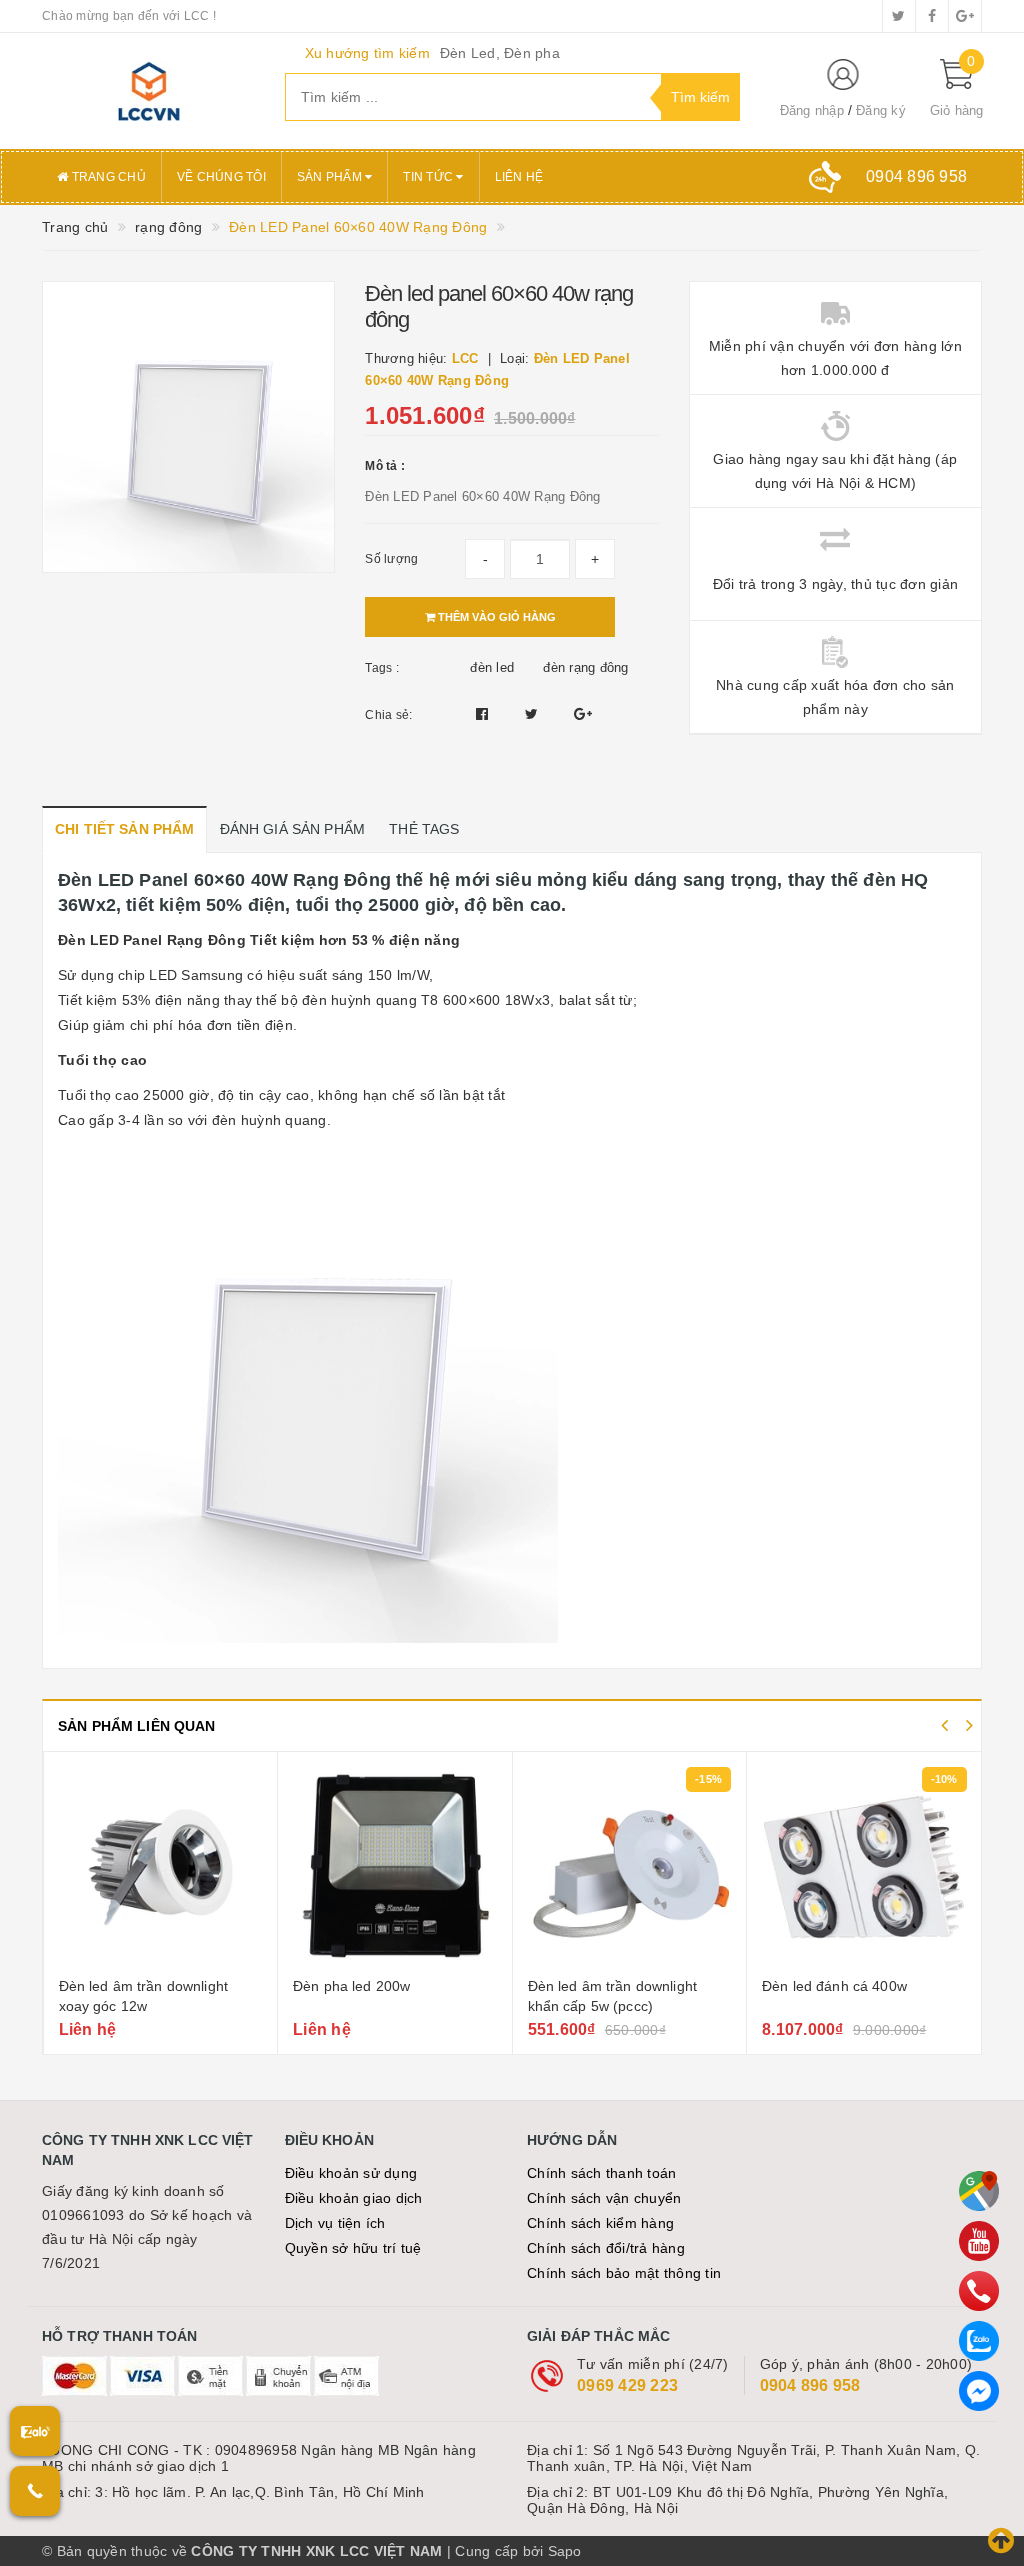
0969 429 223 (627, 2385)
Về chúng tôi (221, 177)
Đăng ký (881, 110)
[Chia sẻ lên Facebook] (484, 714)
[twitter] (899, 16)
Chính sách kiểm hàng (600, 2223)
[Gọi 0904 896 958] (35, 2491)
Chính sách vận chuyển (604, 2198)
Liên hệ (519, 177)
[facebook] (932, 16)
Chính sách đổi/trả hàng (606, 2248)
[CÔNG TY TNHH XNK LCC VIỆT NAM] (148, 91)
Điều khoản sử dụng (351, 2173)
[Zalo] (979, 2341)
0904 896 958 (810, 2385)
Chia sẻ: (388, 715)
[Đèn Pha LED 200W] (395, 1867)
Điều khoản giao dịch (354, 2198)
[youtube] (979, 2241)
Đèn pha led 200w (351, 1986)
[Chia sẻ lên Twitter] (534, 714)
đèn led (492, 667)
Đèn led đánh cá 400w (834, 1986)
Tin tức (429, 177)
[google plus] (965, 16)
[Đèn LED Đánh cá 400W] (864, 1867)
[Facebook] (979, 2391)
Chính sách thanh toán (601, 2173)
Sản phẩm (331, 177)
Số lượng (391, 559)
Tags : (382, 668)
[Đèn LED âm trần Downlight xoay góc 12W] (161, 1867)
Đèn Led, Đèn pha (500, 53)
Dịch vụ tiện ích (335, 2223)
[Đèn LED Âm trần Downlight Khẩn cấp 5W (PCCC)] (630, 1867)
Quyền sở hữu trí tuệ (353, 2248)
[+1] (583, 714)
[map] (979, 2191)
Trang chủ (107, 177)
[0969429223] (979, 2291)
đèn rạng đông (585, 667)
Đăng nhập (812, 110)
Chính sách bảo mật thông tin (624, 2273)
